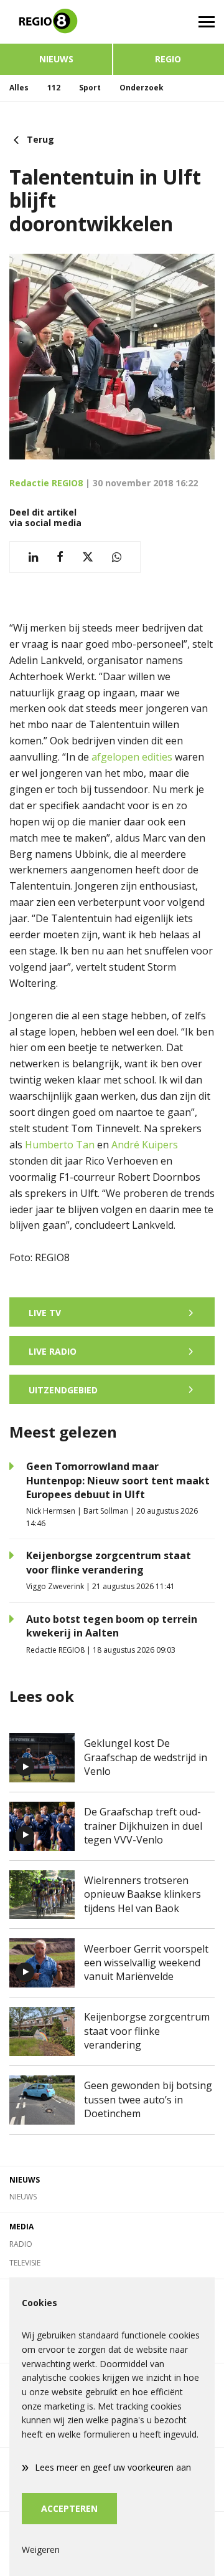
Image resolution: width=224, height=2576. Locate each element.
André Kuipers (145, 1145)
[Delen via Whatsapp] (117, 557)
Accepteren (69, 2508)
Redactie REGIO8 (46, 483)
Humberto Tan (60, 1145)
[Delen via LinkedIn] (33, 557)
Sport (90, 88)
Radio (21, 2244)
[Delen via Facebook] (60, 557)
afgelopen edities (132, 757)
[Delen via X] (88, 557)
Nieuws (56, 59)
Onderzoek (142, 88)
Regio (168, 59)
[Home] (56, 22)
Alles (19, 88)
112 (54, 88)
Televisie (25, 2263)
